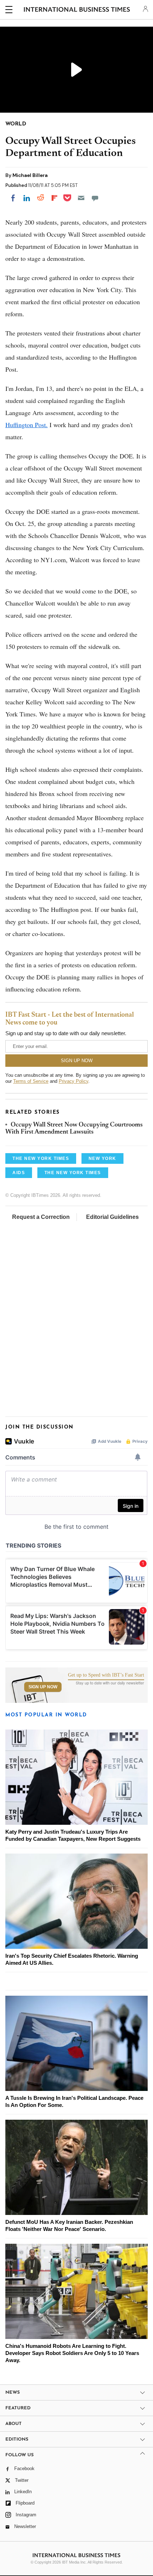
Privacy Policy (73, 1081)
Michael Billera (30, 175)
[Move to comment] (95, 198)
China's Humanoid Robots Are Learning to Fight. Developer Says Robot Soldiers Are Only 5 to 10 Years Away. (72, 2353)
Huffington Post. (27, 425)
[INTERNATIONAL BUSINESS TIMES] (77, 11)
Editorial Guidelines (112, 1217)
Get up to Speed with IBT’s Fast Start (106, 1675)
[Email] (81, 198)
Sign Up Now (43, 1687)
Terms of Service (31, 1081)
